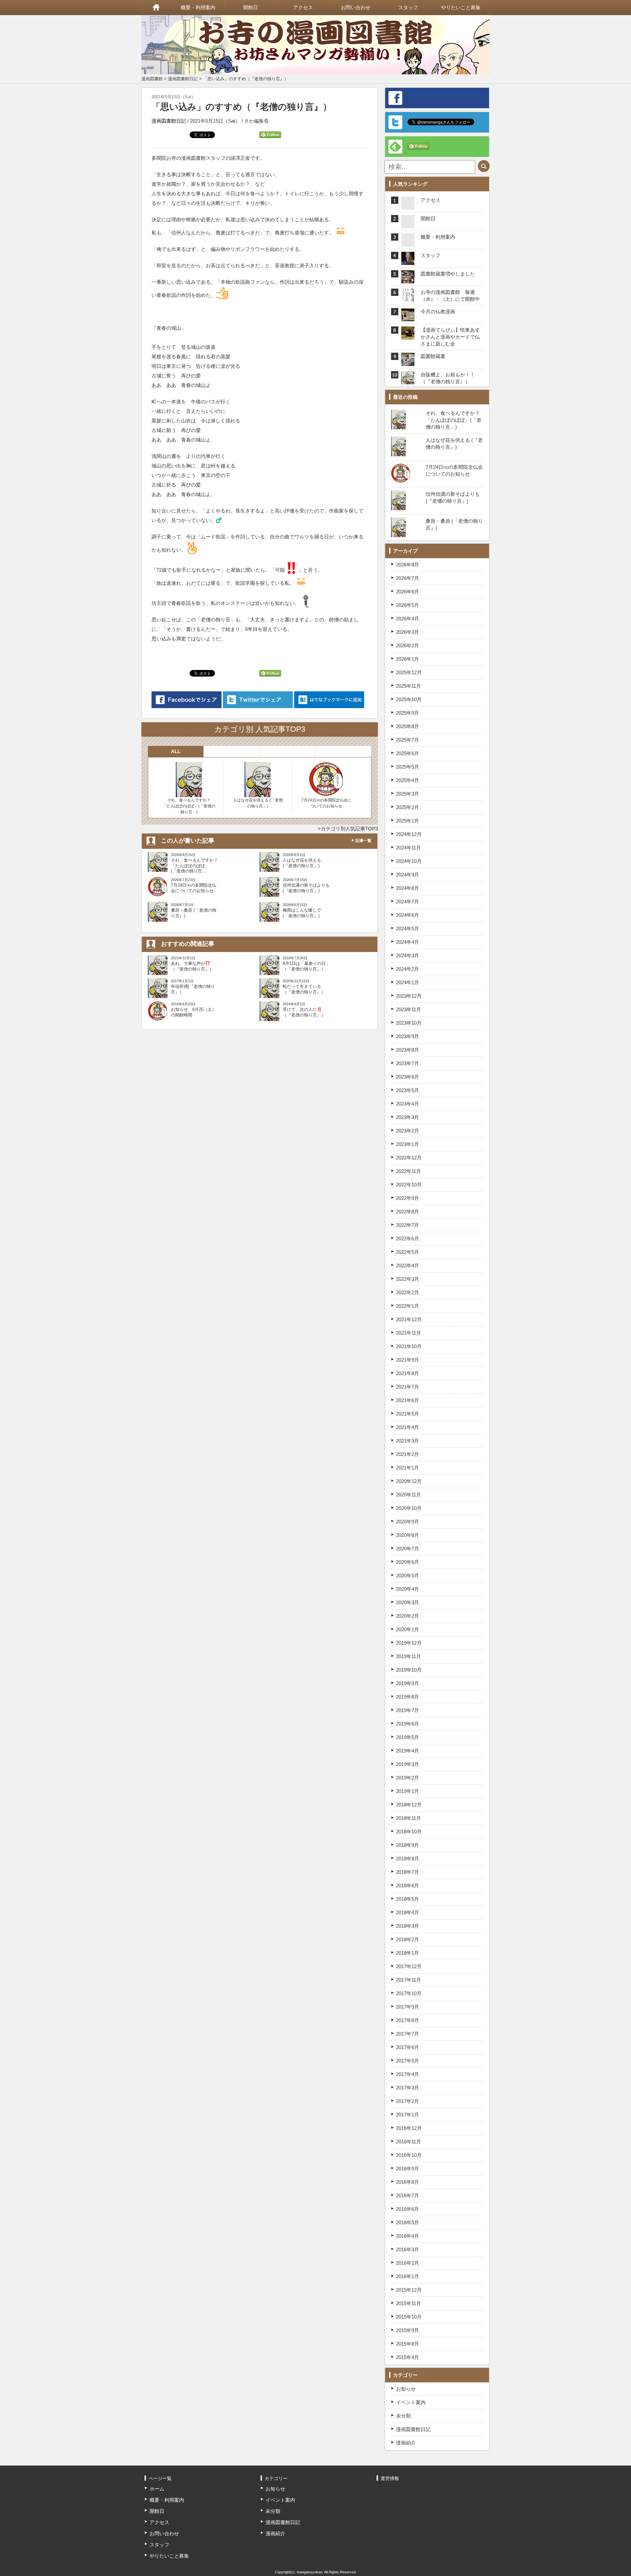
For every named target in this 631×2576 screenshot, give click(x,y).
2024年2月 (408, 969)
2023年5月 (408, 1090)
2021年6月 (408, 1400)
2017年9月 (408, 2007)
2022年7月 (408, 1225)
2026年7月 (408, 578)
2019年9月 (408, 1683)
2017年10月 (409, 1993)
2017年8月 (408, 2020)
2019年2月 (408, 1778)
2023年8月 (408, 1050)
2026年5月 (408, 605)
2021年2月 (408, 1454)
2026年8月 (408, 565)
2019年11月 (409, 1656)
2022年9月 (408, 1198)
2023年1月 (408, 1144)
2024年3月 (408, 955)
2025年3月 (408, 794)
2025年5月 (408, 767)
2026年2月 (408, 645)
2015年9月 (408, 2330)
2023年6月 (408, 1077)
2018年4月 (408, 1912)
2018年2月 (408, 1939)
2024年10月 (409, 861)
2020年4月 (408, 1589)
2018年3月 (408, 1926)
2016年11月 (409, 2142)
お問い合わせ (356, 7)
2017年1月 (408, 2115)
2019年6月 (408, 1724)
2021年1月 (408, 1468)
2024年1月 (408, 982)
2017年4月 (408, 2074)
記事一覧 (363, 841)
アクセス (303, 7)
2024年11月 (409, 848)
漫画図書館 (152, 79)
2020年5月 (408, 1575)
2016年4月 (408, 2236)
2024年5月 (408, 929)
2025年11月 (409, 686)
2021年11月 (409, 1333)
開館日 (251, 7)
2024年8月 (408, 888)
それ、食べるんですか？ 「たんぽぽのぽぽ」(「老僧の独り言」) (189, 806)
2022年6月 (408, 1239)
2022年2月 (408, 1292)
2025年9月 (408, 713)
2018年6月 (408, 1885)
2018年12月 (409, 1805)
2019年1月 (408, 1791)
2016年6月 (408, 2209)
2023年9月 (408, 1036)
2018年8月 (408, 1859)
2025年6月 (408, 753)
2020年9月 (408, 1522)
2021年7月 (408, 1387)
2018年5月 (408, 1899)
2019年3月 (408, 1764)
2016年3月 (408, 2249)
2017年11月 (409, 1980)
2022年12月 (409, 1158)
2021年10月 (409, 1346)
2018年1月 (408, 1953)
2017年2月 (408, 2101)
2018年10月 (409, 1832)
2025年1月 (408, 821)
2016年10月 (409, 2155)
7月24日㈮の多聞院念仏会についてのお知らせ (327, 803)
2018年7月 (408, 1872)
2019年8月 (408, 1697)
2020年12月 (409, 1481)
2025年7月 (408, 740)
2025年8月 (408, 726)
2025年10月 (409, 699)
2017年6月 (408, 2047)
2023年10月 (409, 1023)
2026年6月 (408, 592)
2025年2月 (408, 807)
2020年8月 (408, 1535)
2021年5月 (408, 1414)
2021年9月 (408, 1360)
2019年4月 (408, 1751)
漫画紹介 (406, 2443)
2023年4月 (408, 1104)
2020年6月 (408, 1562)
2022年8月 (408, 1212)
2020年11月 (409, 1495)
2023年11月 (409, 1009)
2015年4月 (408, 2357)
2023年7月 (408, 1063)
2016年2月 (408, 2263)
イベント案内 (411, 2402)
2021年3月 (408, 1441)
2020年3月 (408, 1602)
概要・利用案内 (198, 7)
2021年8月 (408, 1373)
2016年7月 (408, 2195)
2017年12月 (409, 1966)
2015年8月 (408, 2344)
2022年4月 (408, 1265)
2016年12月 (409, 2128)
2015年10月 (409, 2317)
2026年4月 (408, 619)
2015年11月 (409, 2303)
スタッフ (408, 7)
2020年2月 (408, 1616)
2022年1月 (408, 1306)
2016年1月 (408, 2276)
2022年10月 (409, 1185)
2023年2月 (408, 1131)
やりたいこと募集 (461, 7)
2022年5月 (408, 1252)
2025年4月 (408, 780)
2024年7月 (408, 902)
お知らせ (406, 2389)
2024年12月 (409, 834)
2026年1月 (408, 659)
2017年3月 (408, 2088)
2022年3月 (408, 1279)
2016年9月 (408, 2169)
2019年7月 (408, 1710)
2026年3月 (408, 632)
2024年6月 (408, 915)
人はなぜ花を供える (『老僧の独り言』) (258, 803)
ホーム (156, 8)
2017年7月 (408, 2034)
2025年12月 (409, 672)
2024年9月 (408, 875)
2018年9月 (408, 1845)
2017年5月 (408, 2061)
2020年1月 (408, 1629)
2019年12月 (409, 1643)
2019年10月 (409, 1670)
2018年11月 (409, 1818)
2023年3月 (408, 1117)
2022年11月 (409, 1171)
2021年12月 (409, 1319)
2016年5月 (408, 2222)
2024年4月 (408, 942)
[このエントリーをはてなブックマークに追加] (329, 700)
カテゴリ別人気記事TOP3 (349, 829)
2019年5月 (408, 1737)
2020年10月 (409, 1508)
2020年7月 (408, 1549)
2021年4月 (408, 1427)
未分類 (403, 2416)
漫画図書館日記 (183, 79)
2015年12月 (409, 2290)
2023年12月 (409, 996)
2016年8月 (408, 2182)
